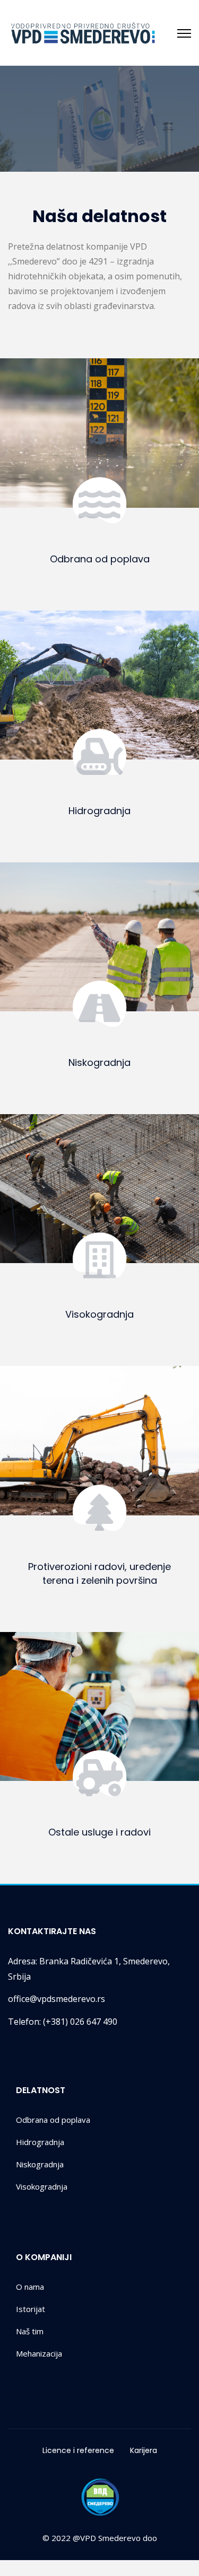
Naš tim (30, 2331)
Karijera (144, 2450)
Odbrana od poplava (100, 559)
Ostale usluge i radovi (99, 1832)
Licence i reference (78, 2450)
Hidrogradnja (99, 811)
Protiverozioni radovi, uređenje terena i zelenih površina (99, 1573)
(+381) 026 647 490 (63, 2022)
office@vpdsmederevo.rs (57, 1999)
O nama (30, 2287)
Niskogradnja (99, 1062)
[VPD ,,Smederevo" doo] (83, 33)
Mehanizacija (39, 2353)
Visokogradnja (99, 1314)
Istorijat (31, 2309)
